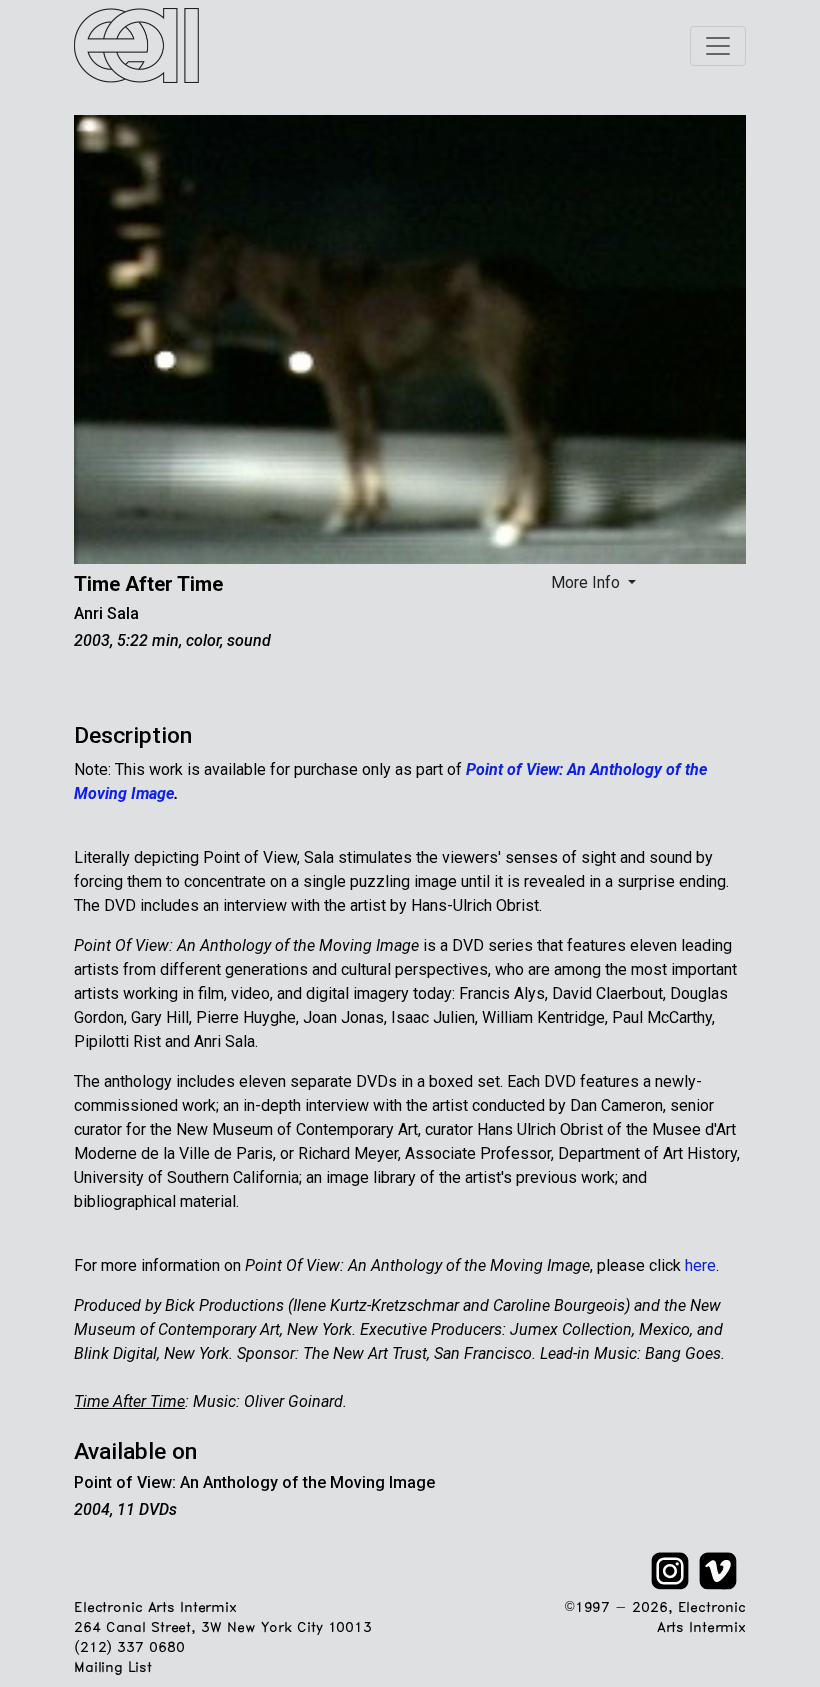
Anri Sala (106, 613)
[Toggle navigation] (718, 46)
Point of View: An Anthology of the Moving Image (254, 1482)
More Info (587, 582)
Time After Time (148, 584)
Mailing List (112, 1668)
